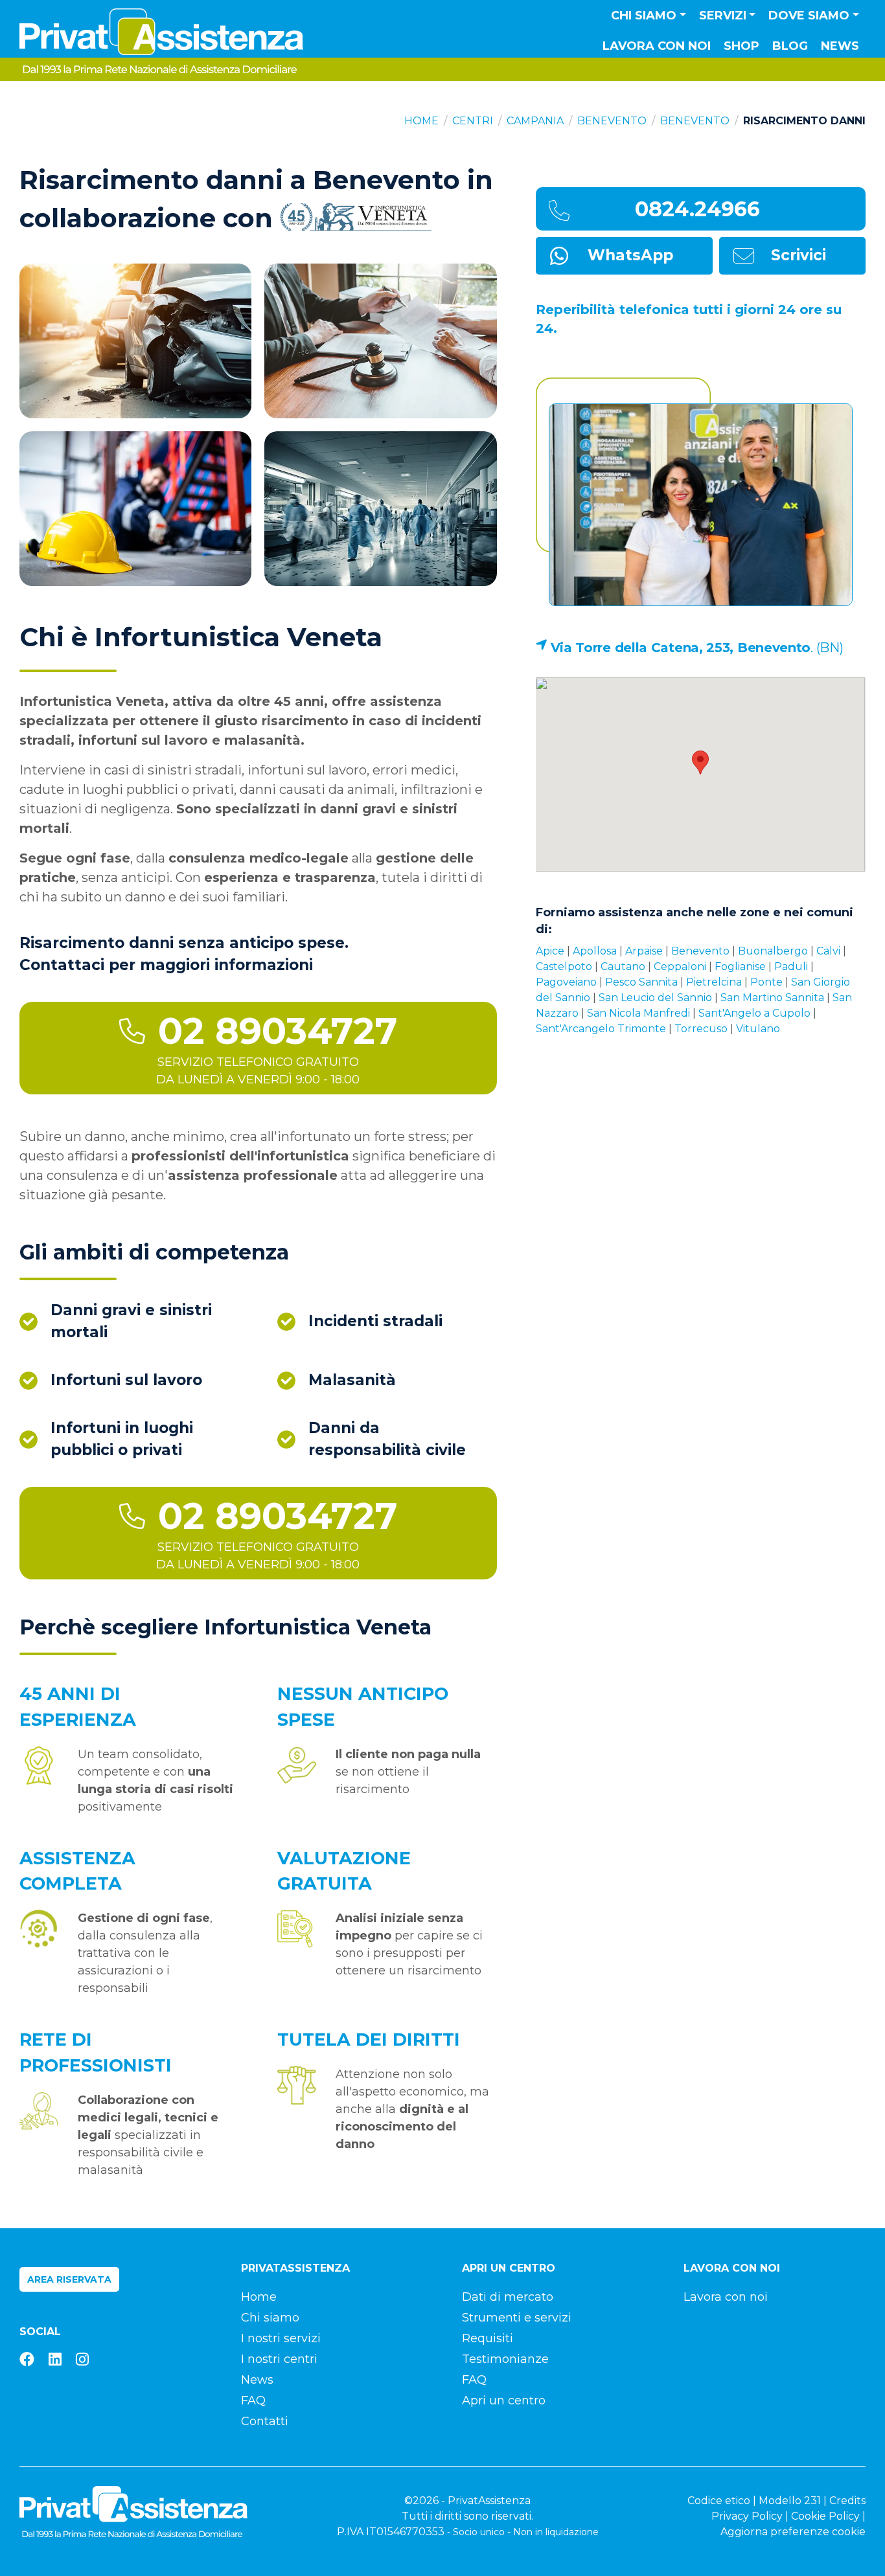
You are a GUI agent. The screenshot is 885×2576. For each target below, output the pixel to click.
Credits (847, 2501)
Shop (741, 46)
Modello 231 (790, 2501)
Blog (790, 46)
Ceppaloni (680, 966)
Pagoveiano (566, 982)
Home (421, 121)
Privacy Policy (747, 2516)
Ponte (766, 982)
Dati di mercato (508, 2297)
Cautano (623, 966)
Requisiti (488, 2338)
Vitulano (758, 1029)
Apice (550, 951)
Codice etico (719, 2501)
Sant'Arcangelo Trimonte (601, 1029)
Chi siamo (270, 2318)
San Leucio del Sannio (655, 998)
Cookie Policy (825, 2516)
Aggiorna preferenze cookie (793, 2532)
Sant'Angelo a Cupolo (754, 1013)
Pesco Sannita (641, 982)
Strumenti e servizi (517, 2318)
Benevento (612, 121)
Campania (535, 121)
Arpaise (644, 951)
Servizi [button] (723, 16)
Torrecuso (701, 1029)
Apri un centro (504, 2401)
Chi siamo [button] (644, 16)
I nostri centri (279, 2359)
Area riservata (69, 2279)
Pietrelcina (714, 982)
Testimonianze (505, 2359)
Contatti (265, 2421)
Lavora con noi (657, 46)
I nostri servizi (281, 2338)
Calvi (828, 951)
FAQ (253, 2401)
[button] (700, 763)
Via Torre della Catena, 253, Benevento (681, 648)
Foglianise (740, 966)
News (840, 46)
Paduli (791, 966)
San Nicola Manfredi (638, 1013)
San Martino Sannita (772, 998)
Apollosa (595, 951)
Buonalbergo (773, 951)
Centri (473, 121)
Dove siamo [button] (809, 16)
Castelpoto (564, 966)
